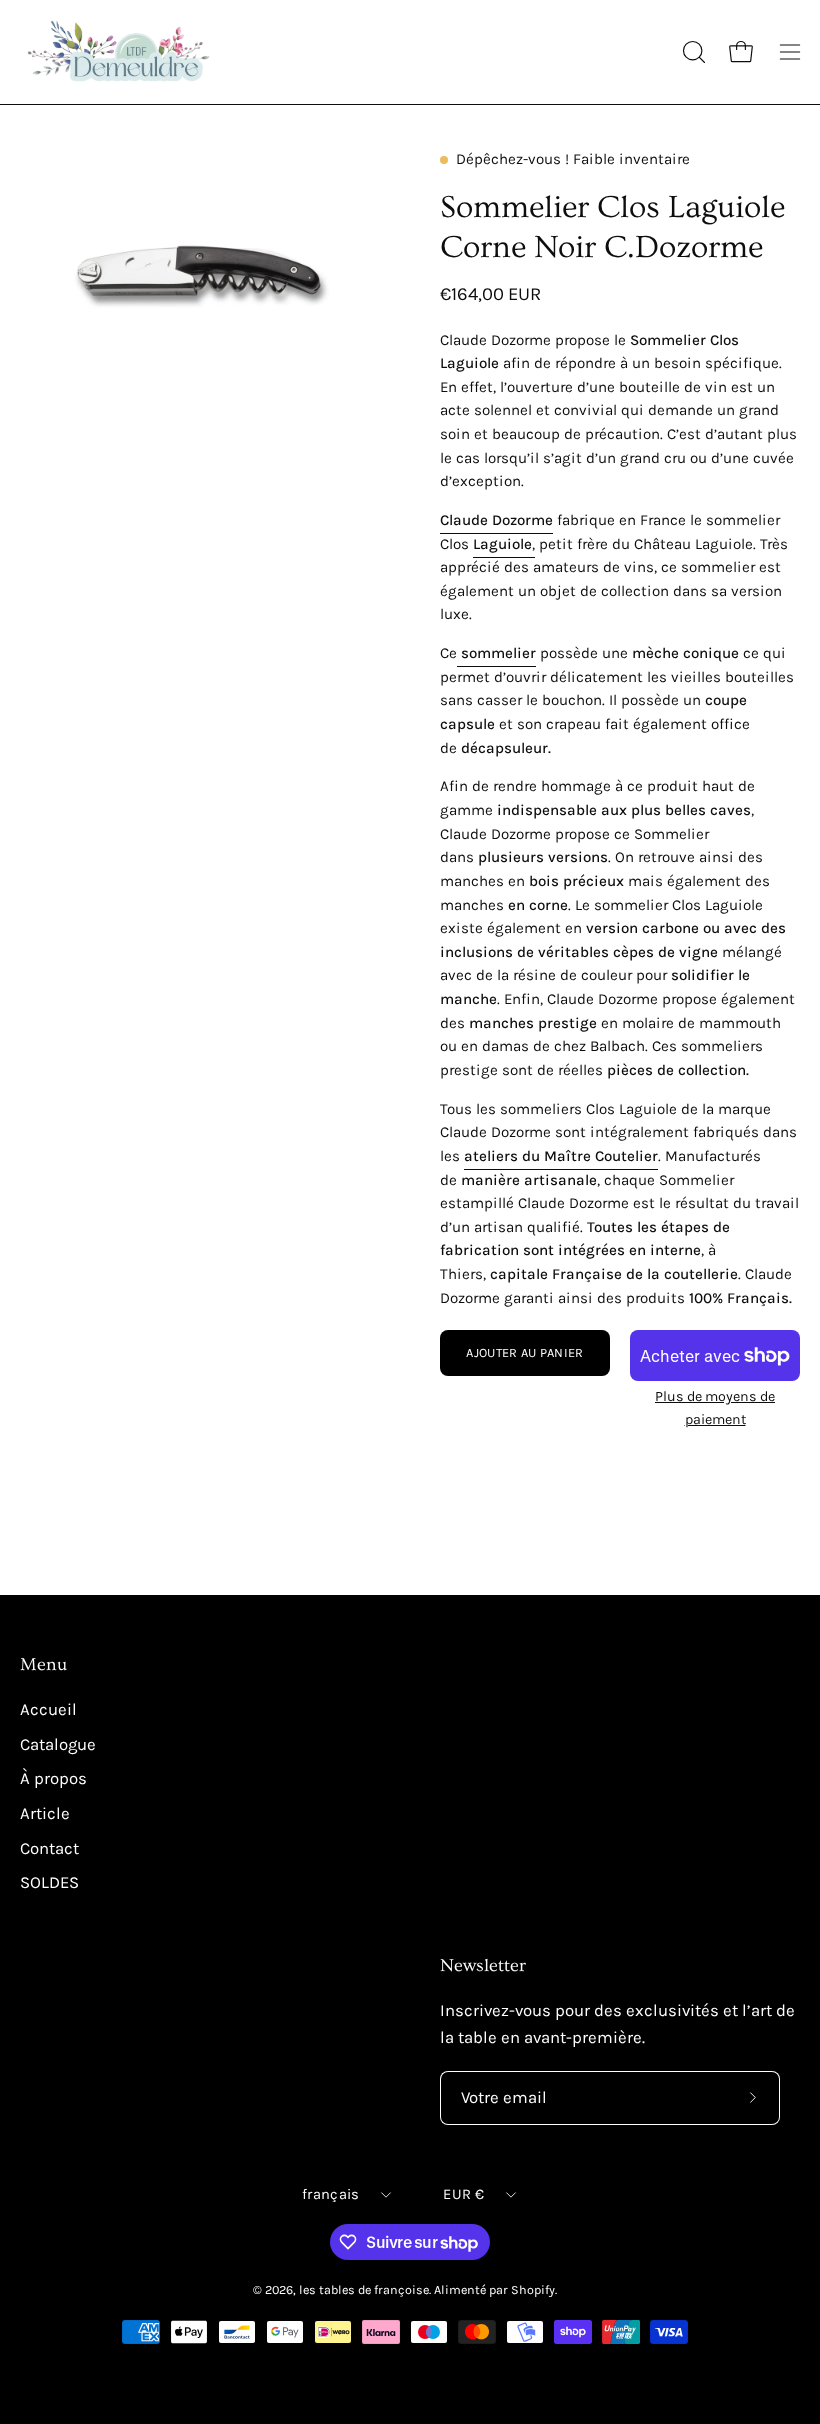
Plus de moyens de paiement (715, 1407)
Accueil (48, 1709)
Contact (49, 1847)
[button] (692, 52)
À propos (53, 1778)
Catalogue (58, 1744)
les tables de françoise (364, 2289)
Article (45, 1813)
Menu (43, 1665)
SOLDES (49, 1882)
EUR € (463, 2194)
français (330, 2194)
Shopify (533, 2289)
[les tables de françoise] (120, 52)
